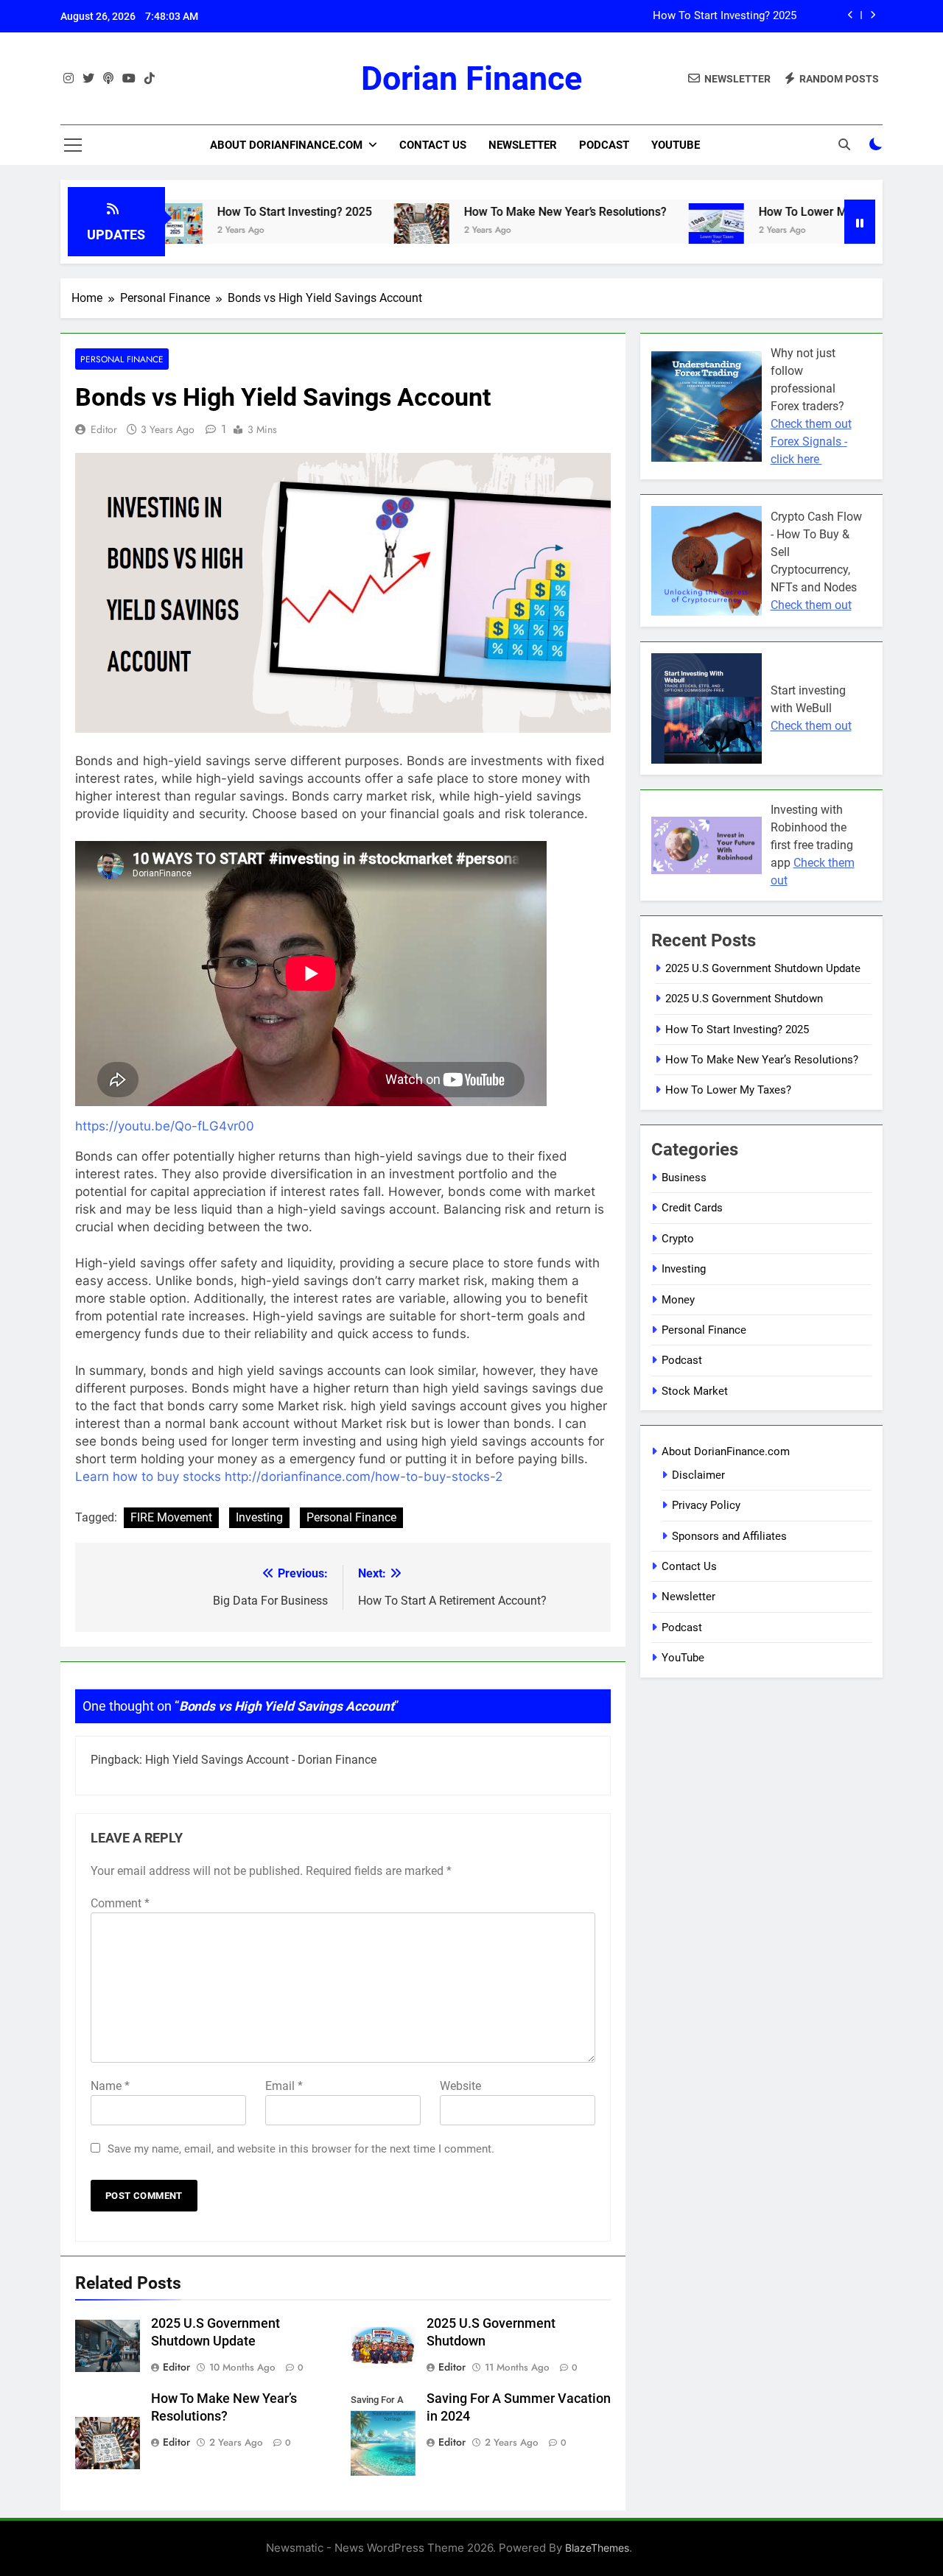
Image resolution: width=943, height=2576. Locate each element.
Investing (259, 1517)
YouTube (676, 145)
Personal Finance (122, 359)
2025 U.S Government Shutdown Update (763, 968)
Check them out (811, 605)
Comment (120, 1903)
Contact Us (433, 145)
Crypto (678, 1239)
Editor (104, 429)
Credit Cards (692, 1208)
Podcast (604, 145)
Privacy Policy (706, 1505)
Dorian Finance (471, 78)
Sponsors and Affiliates (729, 1536)
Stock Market (695, 1391)
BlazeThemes (597, 2548)
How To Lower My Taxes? (764, 212)
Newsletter (523, 145)
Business (684, 1178)
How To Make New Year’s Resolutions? (700, 16)
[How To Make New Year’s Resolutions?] (359, 231)
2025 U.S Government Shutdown (744, 999)
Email (284, 2086)
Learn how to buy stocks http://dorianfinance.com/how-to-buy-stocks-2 (289, 1477)
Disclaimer (698, 1475)
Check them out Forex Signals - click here (811, 441)
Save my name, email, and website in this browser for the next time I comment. (301, 2149)
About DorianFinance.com (286, 145)
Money (678, 1300)
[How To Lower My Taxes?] (654, 231)
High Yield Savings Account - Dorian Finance (261, 1760)
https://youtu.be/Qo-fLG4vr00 (165, 1126)
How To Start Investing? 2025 (232, 212)
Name (110, 2086)
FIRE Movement (171, 1517)
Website (460, 2086)
